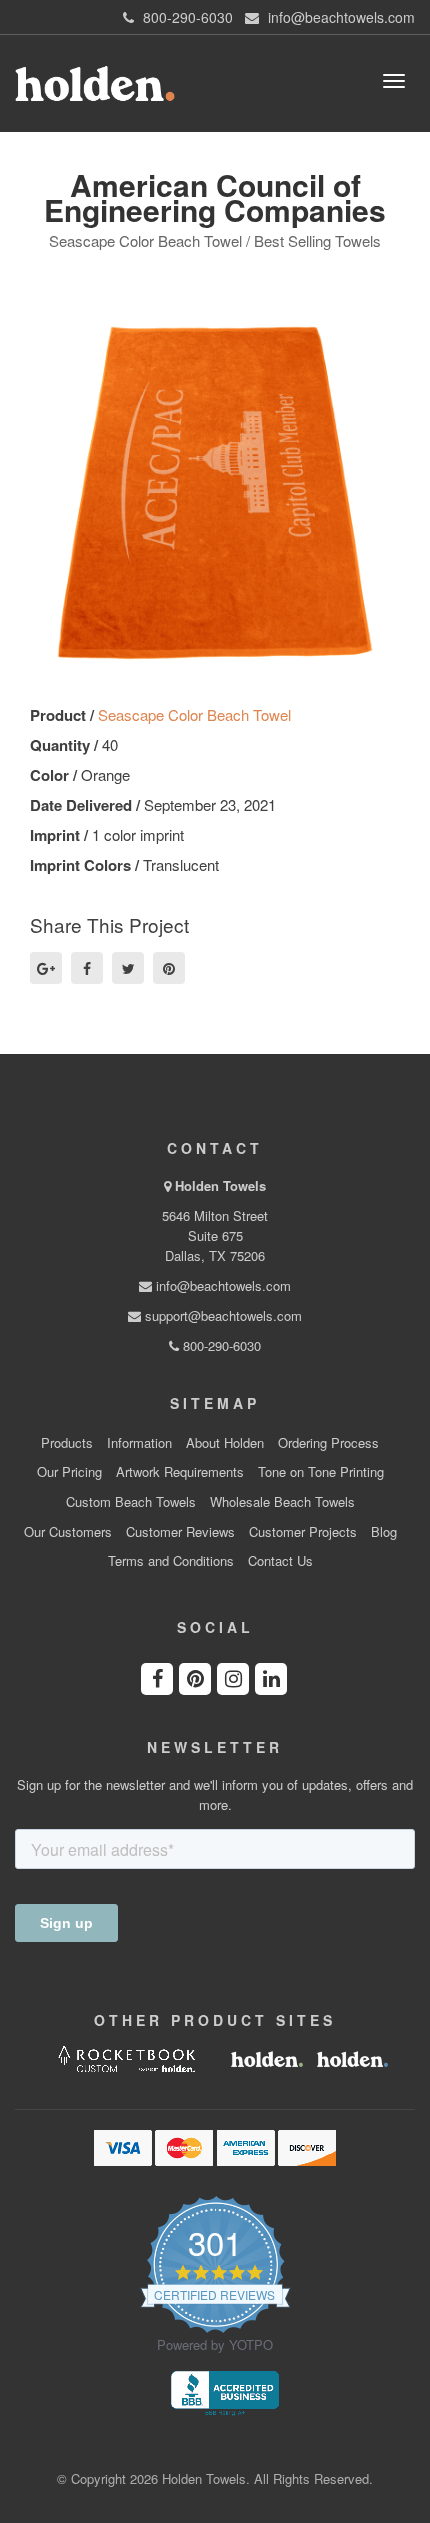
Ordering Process (328, 1443)
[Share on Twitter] (128, 968)
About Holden (225, 1443)
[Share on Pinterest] (169, 968)
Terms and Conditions (171, 1561)
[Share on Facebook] (87, 968)
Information (139, 1443)
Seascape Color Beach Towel (194, 714)
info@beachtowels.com (221, 1285)
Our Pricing (69, 1472)
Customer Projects (303, 1532)
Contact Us (280, 1561)
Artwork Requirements (180, 1472)
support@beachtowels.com (221, 1315)
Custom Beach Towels (131, 1502)
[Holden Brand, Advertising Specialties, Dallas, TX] (225, 2391)
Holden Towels (220, 1185)
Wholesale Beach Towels (282, 1502)
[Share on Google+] (46, 968)
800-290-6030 (220, 1345)
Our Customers (68, 1532)
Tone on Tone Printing (321, 1472)
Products (67, 1443)
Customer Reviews (180, 1532)
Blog (384, 1532)
